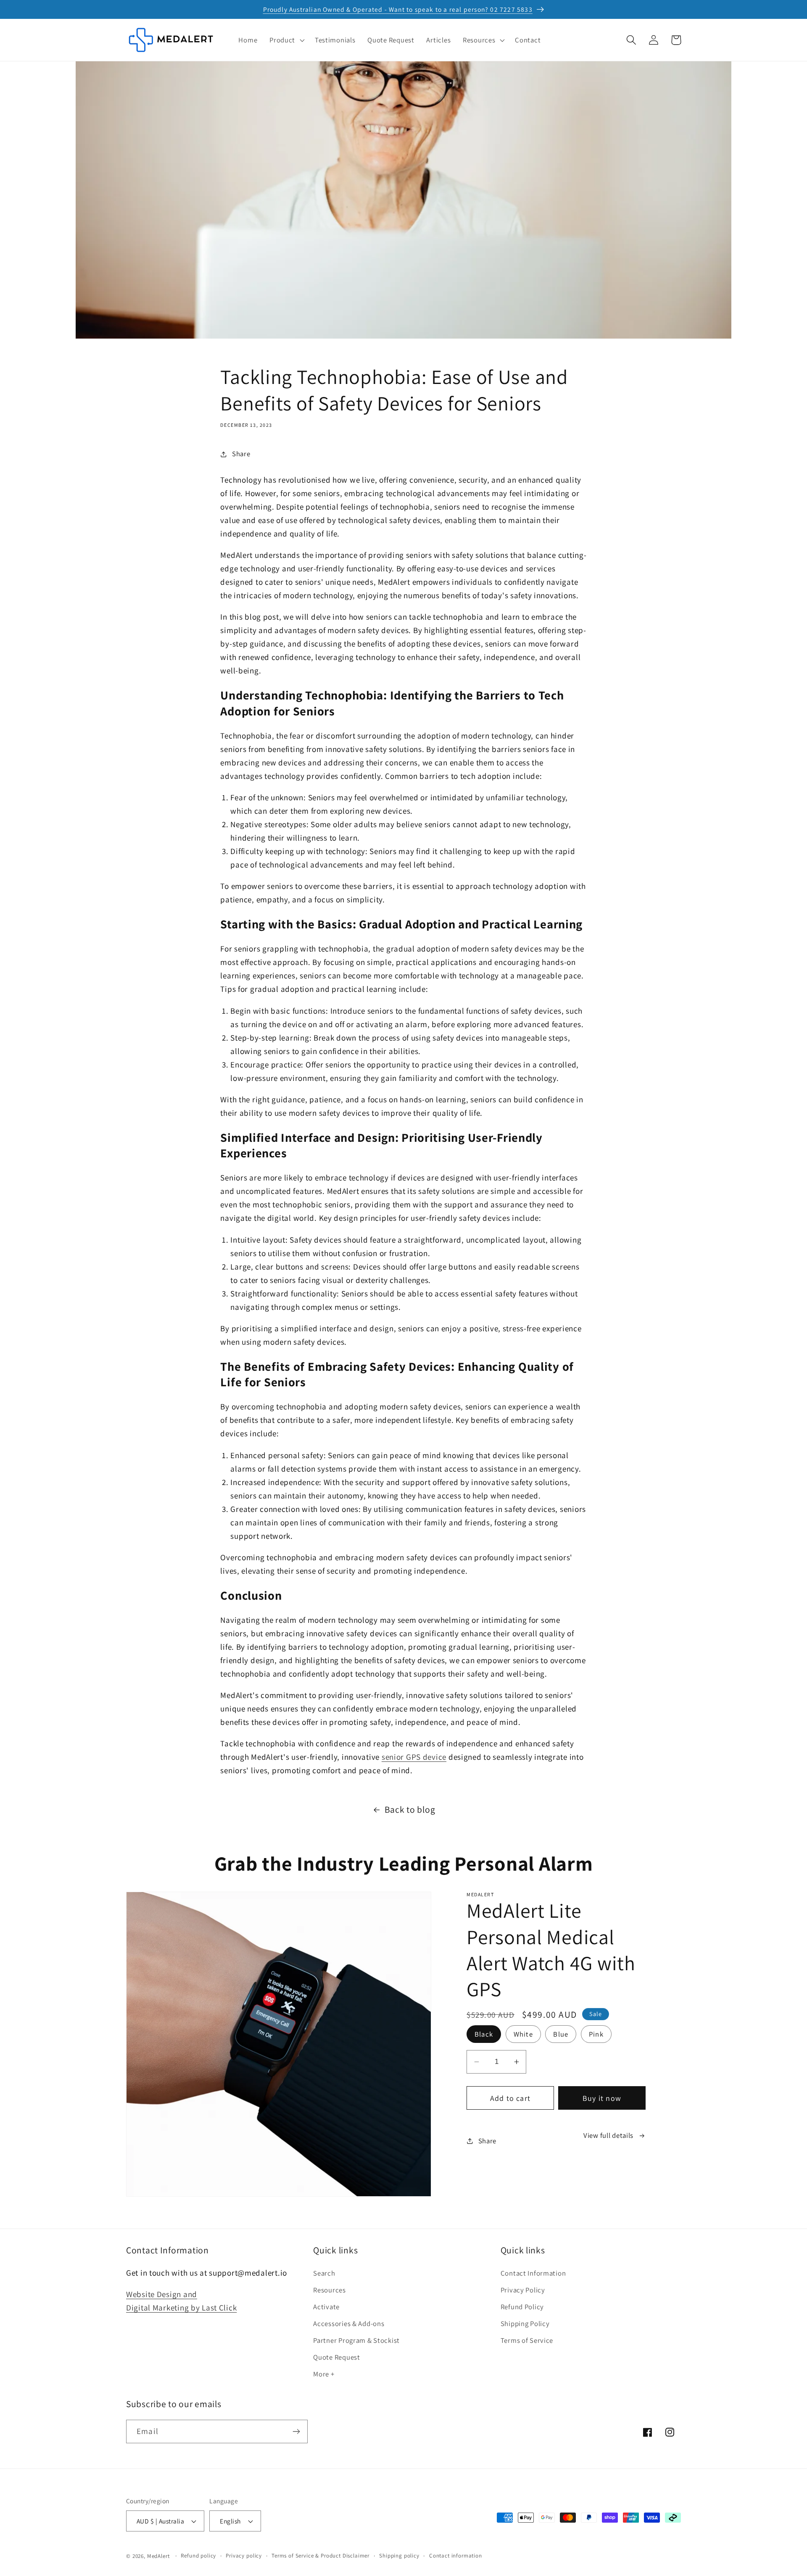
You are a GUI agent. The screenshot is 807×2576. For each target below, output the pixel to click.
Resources (329, 2290)
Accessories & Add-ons (349, 2324)
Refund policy (198, 2556)
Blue (561, 2034)
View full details (608, 2135)
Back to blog (410, 1809)
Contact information (456, 2556)
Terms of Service (527, 2340)
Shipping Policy (525, 2324)
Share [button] (241, 454)
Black (484, 2034)
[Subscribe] (296, 2431)
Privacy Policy (523, 2290)
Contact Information (533, 2273)
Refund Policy (522, 2307)
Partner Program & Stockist (356, 2340)
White (523, 2034)
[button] (286, 40)
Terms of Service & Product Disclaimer (320, 2556)
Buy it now (602, 2098)
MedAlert (158, 2556)
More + (324, 2374)
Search (324, 2273)
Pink (596, 2034)
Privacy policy (244, 2556)
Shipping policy (399, 2556)
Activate (326, 2307)
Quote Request (336, 2357)
